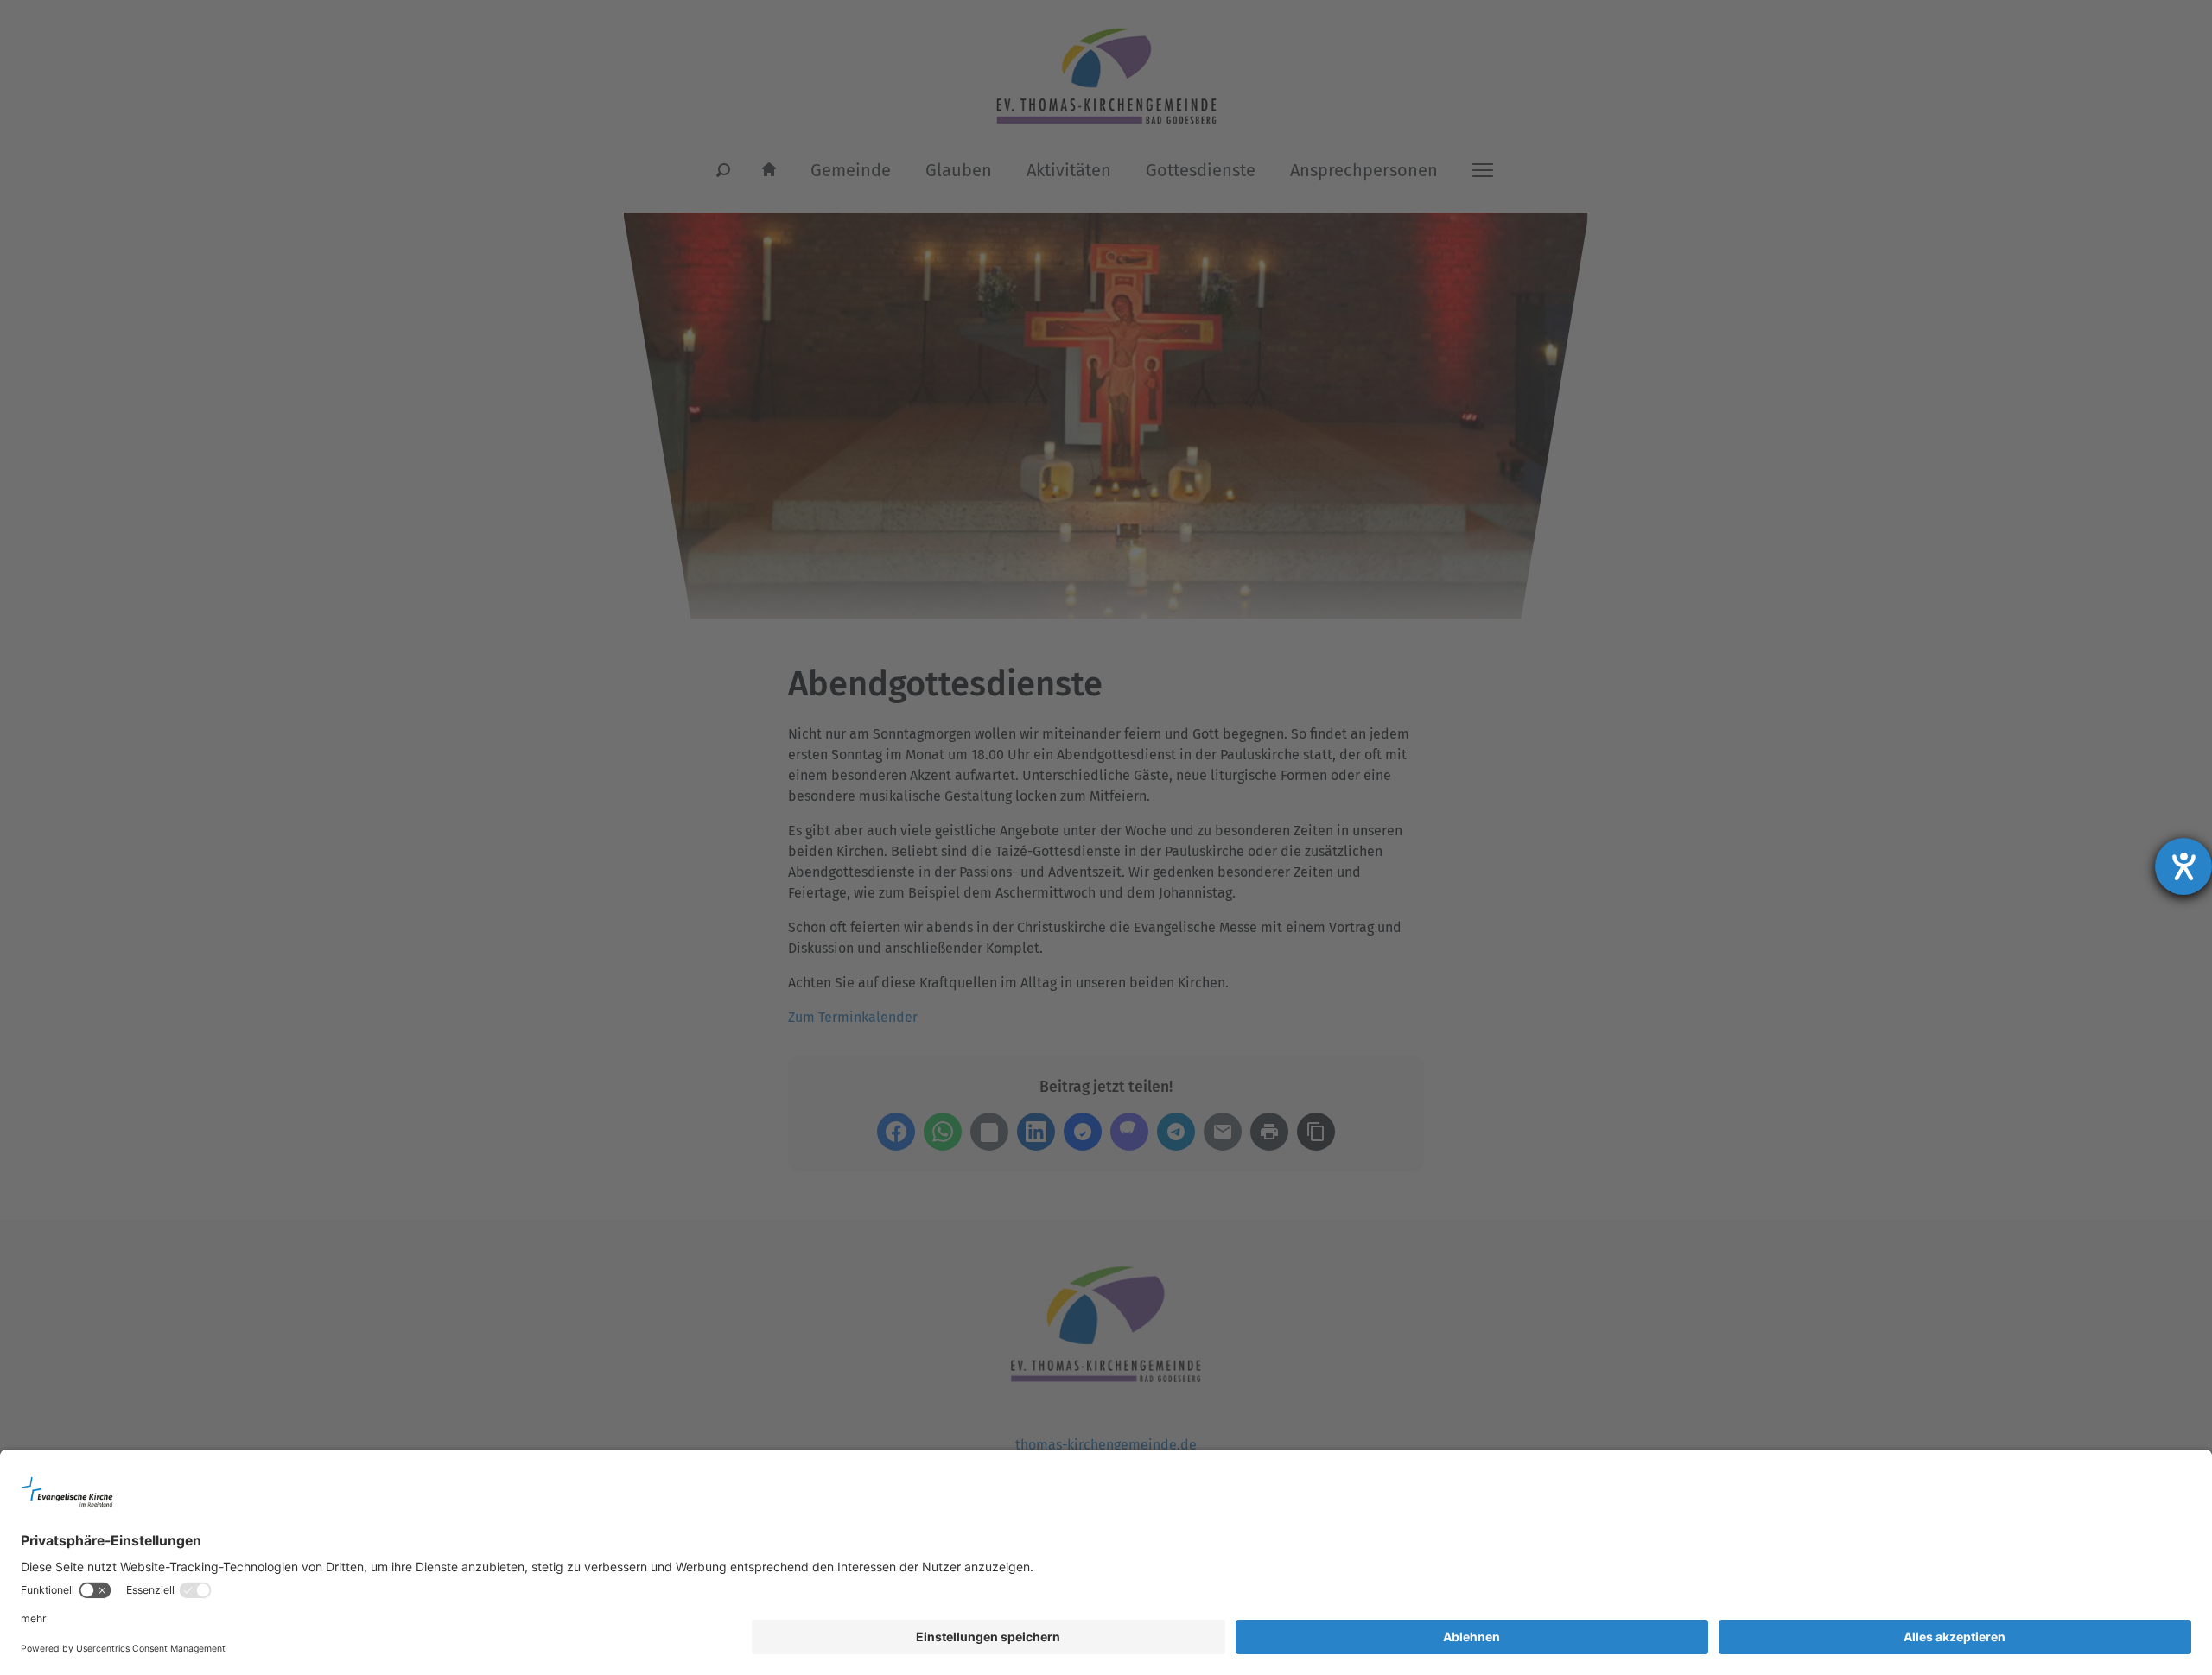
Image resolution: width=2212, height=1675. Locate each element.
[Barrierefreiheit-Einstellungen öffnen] (2183, 866)
